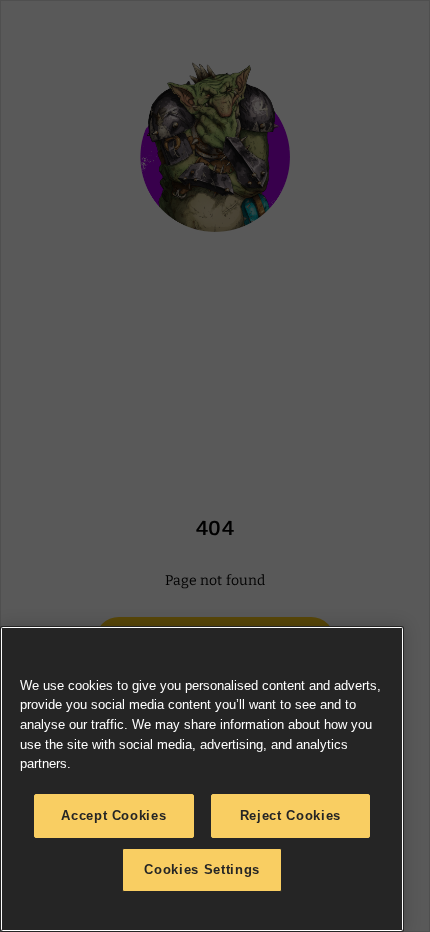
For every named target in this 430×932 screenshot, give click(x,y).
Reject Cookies (290, 815)
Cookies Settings (202, 869)
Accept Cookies (113, 815)
